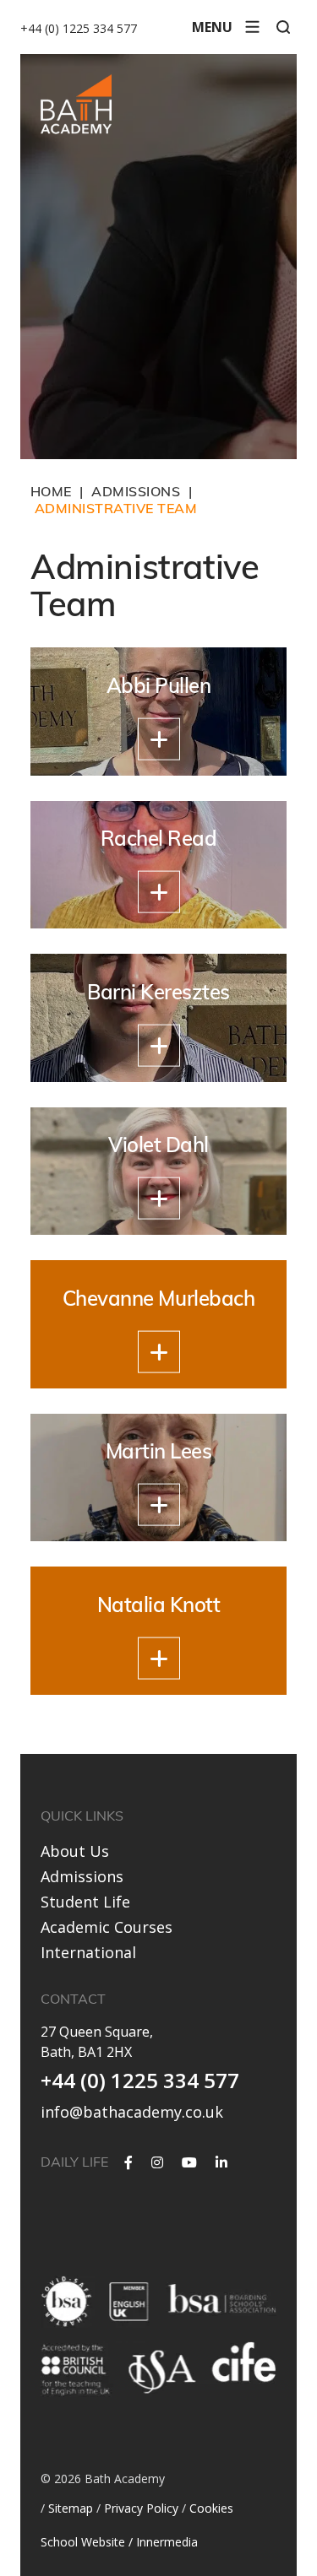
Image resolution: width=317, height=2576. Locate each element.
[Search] (283, 27)
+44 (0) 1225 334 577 (79, 28)
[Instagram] (157, 2162)
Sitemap (71, 2508)
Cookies (211, 2508)
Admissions (82, 1876)
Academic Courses (107, 1927)
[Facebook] (128, 2162)
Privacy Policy (141, 2508)
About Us (75, 1851)
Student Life (85, 1902)
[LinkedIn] (221, 2162)
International (88, 1952)
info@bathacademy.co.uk (132, 2112)
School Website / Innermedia (119, 2542)
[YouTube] (189, 2162)
